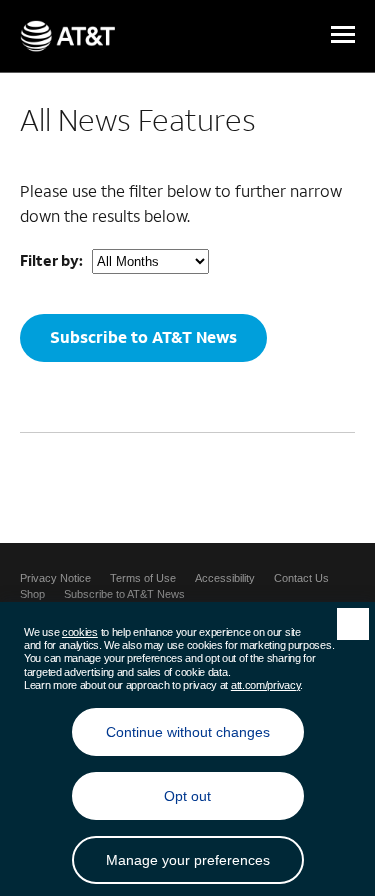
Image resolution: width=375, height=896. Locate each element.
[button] (343, 36)
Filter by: (51, 260)
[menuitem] (55, 578)
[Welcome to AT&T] (67, 36)
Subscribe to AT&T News (143, 336)
